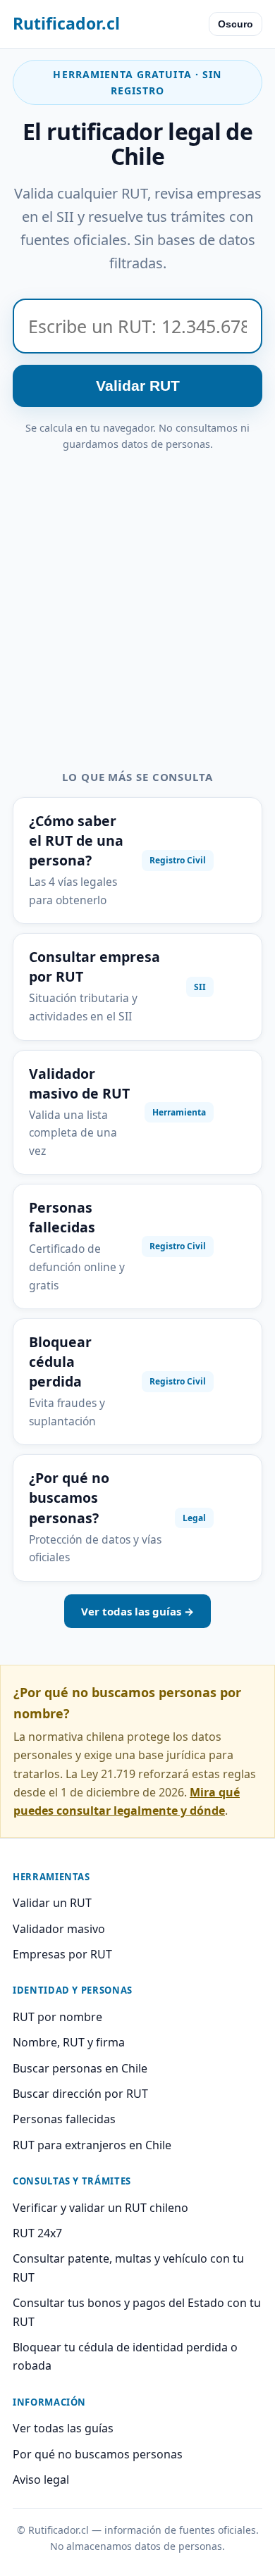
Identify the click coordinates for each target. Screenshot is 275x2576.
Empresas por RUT (62, 1954)
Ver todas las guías (63, 2428)
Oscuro (236, 24)
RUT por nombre (57, 2017)
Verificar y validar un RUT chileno (100, 2208)
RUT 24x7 (37, 2233)
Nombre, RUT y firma (69, 2042)
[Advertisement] (137, 597)
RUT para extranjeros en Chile (92, 2145)
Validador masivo (59, 1929)
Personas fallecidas (64, 2119)
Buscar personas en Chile (80, 2068)
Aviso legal (41, 2480)
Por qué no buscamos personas (98, 2454)
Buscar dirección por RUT (80, 2094)
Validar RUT (138, 386)
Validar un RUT (52, 1903)
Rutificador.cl (66, 23)
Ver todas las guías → (137, 1611)
